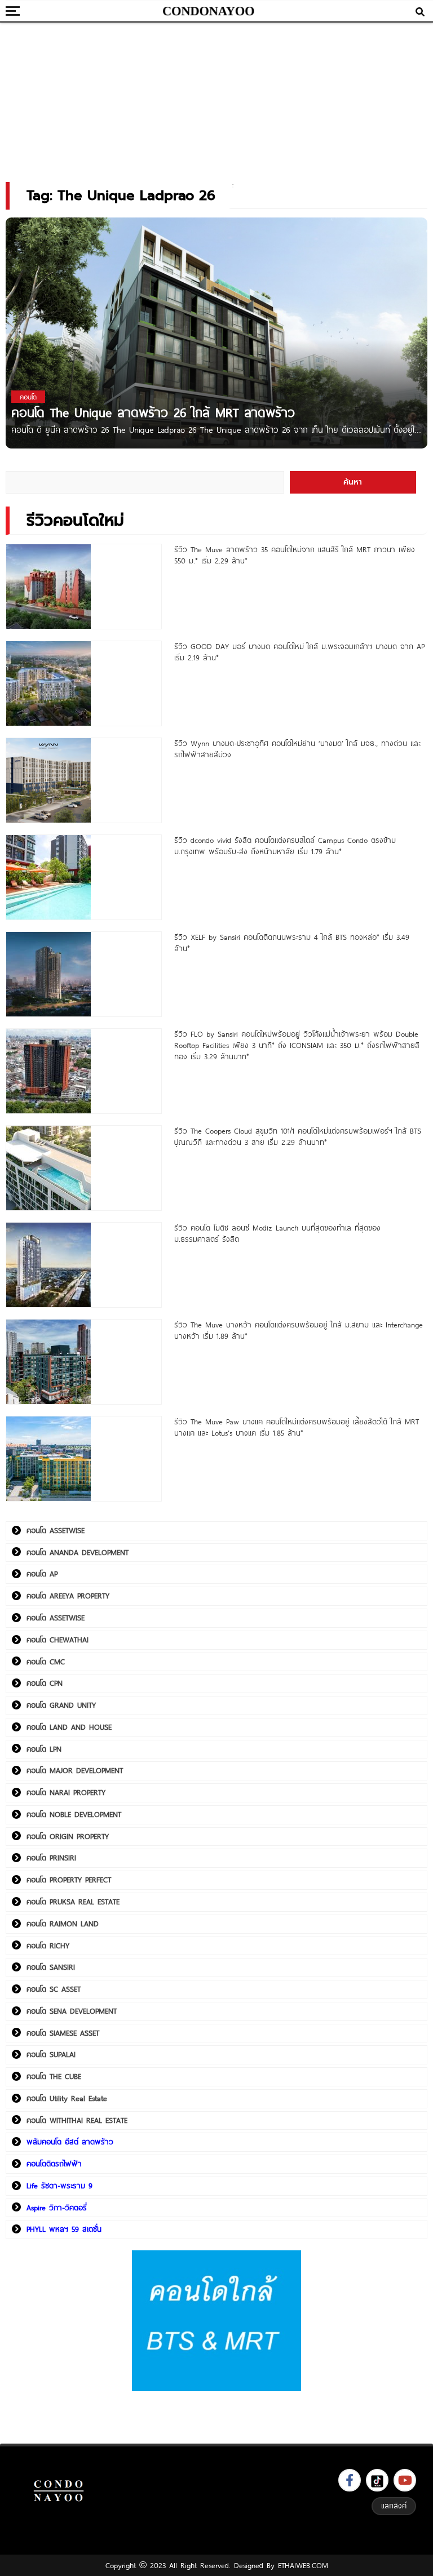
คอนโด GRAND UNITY (61, 1705)
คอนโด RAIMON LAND (63, 1924)
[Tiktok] (377, 2480)
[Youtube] (405, 2480)
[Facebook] (350, 2480)
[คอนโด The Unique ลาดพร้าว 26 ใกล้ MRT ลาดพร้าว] (216, 334)
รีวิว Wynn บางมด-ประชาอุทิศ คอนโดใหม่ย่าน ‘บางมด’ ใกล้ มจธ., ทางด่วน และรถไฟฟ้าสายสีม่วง (297, 749)
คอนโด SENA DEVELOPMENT (72, 2011)
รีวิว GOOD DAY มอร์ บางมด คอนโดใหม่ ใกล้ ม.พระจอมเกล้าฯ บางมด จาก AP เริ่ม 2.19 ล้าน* (299, 652)
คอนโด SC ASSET (54, 1989)
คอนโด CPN (45, 1683)
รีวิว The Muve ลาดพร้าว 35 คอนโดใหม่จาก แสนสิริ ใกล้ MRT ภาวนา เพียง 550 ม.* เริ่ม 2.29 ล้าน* (295, 555)
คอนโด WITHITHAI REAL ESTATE (77, 2120)
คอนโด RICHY (48, 1946)
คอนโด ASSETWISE (56, 1530)
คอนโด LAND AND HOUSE (69, 1727)
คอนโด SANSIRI (51, 1967)
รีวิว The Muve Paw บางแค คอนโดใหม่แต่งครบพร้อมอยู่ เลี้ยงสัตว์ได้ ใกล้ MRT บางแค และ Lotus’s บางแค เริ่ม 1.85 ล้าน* (297, 1427)
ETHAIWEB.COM (303, 2565)
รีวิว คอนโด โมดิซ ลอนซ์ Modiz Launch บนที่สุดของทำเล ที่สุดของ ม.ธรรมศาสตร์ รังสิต (277, 1233)
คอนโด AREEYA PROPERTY (68, 1596)
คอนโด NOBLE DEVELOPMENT (74, 1814)
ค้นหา (353, 482)
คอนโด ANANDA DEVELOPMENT (78, 1552)
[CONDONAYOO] (209, 11)
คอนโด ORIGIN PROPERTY (68, 1836)
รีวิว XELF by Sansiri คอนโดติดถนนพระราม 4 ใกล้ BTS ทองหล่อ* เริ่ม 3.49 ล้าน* (292, 943)
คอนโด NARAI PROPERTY (66, 1792)
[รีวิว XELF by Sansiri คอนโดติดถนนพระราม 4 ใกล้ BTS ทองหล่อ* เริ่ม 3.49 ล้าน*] (84, 974)
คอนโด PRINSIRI (51, 1858)
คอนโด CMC (46, 1662)
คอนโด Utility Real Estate (67, 2098)
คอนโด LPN (44, 1749)
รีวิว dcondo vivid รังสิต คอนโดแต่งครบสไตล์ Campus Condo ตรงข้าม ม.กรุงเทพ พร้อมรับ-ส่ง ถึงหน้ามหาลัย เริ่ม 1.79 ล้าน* (285, 846)
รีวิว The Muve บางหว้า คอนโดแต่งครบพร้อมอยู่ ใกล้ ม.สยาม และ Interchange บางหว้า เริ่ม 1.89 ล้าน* (299, 1330)
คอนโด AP (42, 1574)
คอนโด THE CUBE (54, 2076)
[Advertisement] (216, 99)
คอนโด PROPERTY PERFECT (69, 1880)
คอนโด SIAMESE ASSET (63, 2033)
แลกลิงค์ (394, 2506)
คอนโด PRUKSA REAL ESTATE (73, 1902)
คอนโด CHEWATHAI (58, 1640)
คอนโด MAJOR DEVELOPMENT (75, 1770)
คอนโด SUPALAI (51, 2054)
